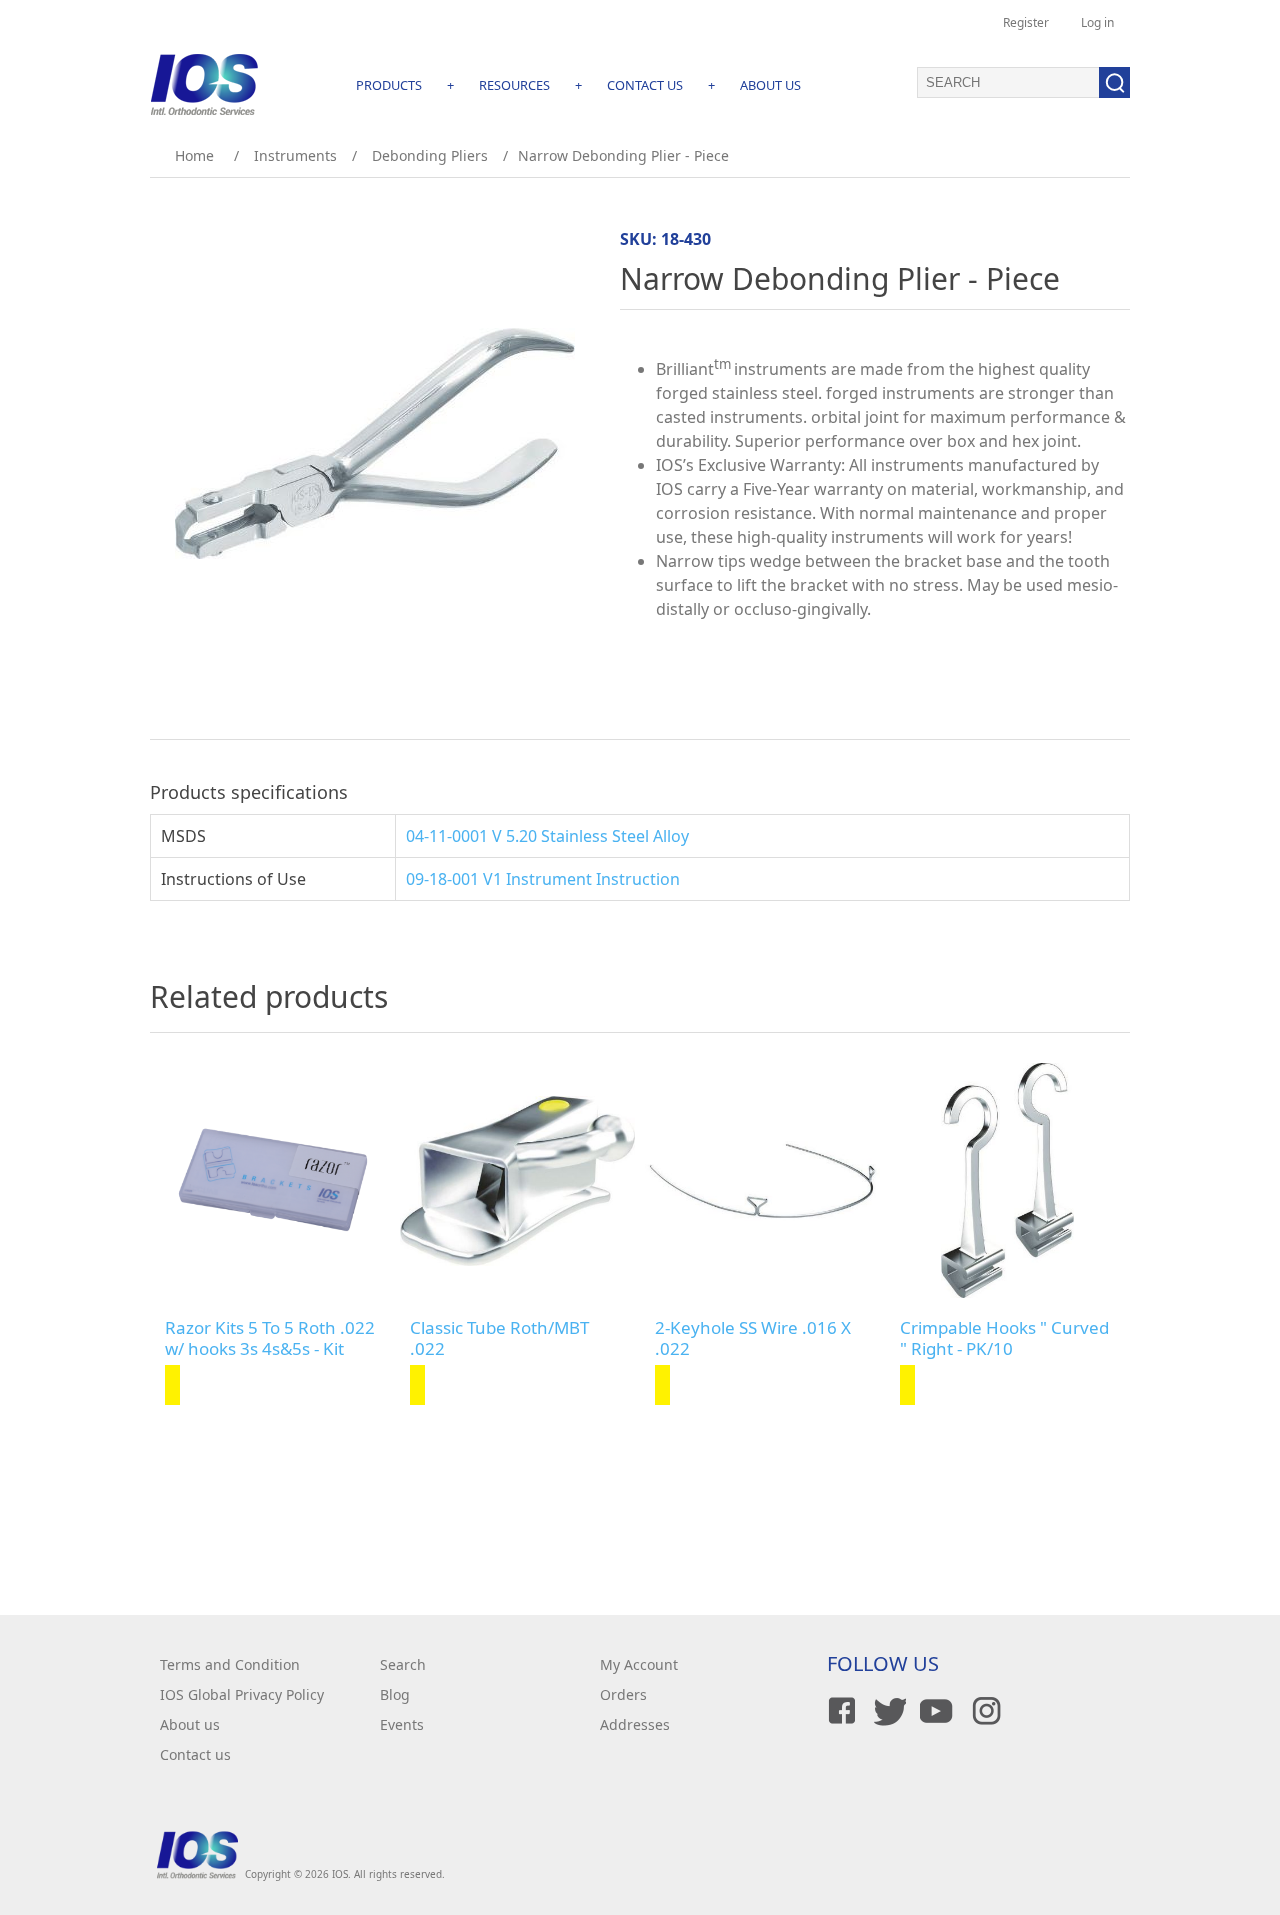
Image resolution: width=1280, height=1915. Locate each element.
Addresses (635, 1724)
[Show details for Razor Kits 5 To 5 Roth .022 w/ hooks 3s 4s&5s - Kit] (272, 1180)
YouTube (935, 1711)
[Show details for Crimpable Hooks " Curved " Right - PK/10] (1007, 1180)
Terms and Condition (230, 1664)
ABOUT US (770, 85)
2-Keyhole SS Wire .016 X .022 (753, 1338)
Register (1026, 22)
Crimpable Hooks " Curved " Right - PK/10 (1004, 1338)
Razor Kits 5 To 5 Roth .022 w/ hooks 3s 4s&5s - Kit (270, 1338)
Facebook (839, 1711)
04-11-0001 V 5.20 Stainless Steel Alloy (547, 836)
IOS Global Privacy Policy (242, 1694)
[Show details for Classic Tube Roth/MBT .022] (517, 1180)
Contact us (195, 1754)
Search (403, 1664)
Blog (395, 1694)
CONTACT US (645, 85)
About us (190, 1724)
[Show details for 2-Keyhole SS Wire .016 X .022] (762, 1180)
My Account (639, 1664)
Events (402, 1724)
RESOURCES (514, 85)
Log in (1097, 22)
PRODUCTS (389, 85)
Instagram (983, 1711)
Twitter (887, 1711)
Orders (623, 1694)
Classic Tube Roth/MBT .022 (499, 1338)
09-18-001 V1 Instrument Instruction (543, 879)
